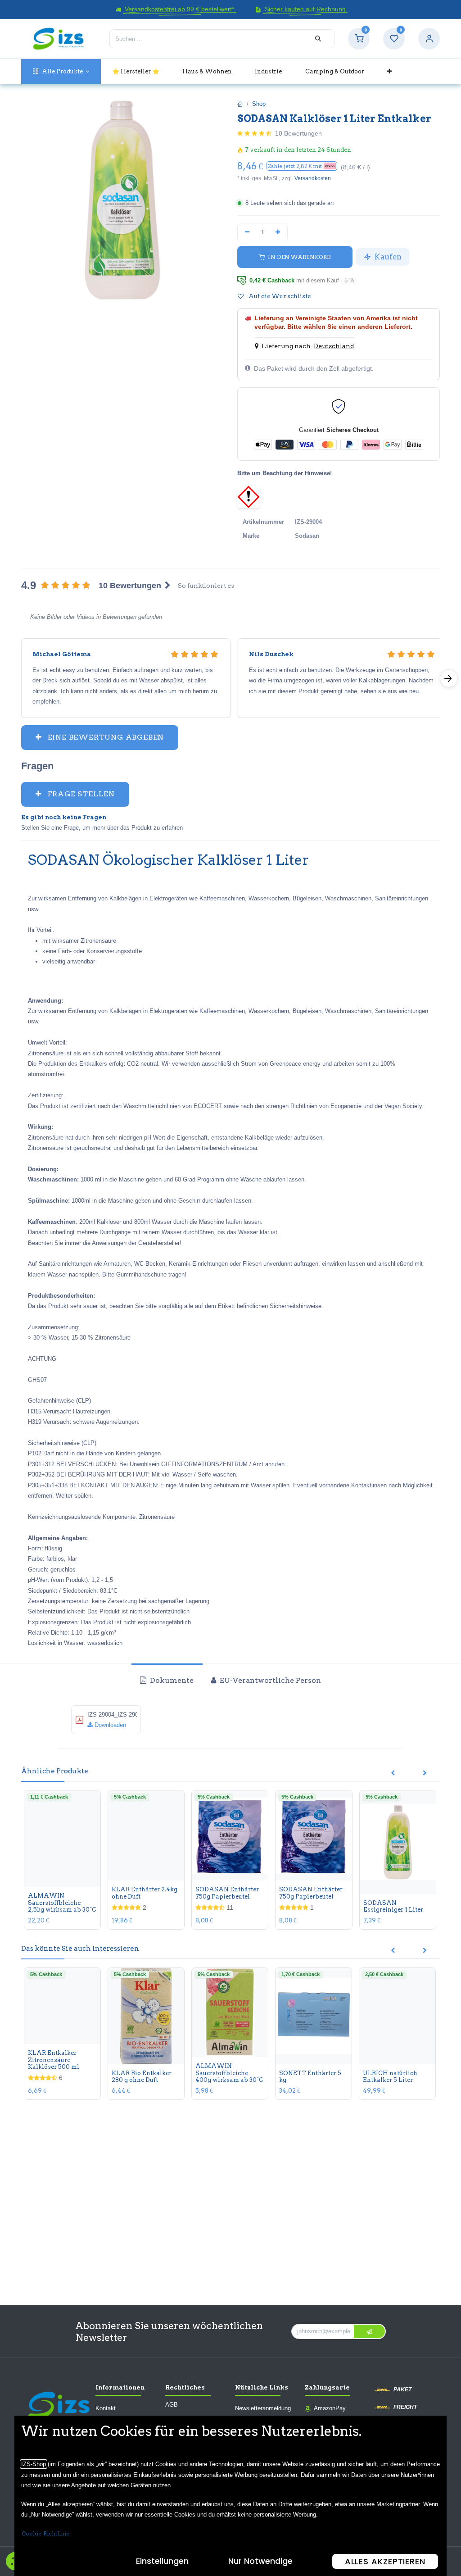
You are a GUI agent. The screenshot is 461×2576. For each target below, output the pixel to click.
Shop (259, 104)
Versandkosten (313, 178)
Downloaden (109, 1725)
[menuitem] (61, 71)
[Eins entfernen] (247, 232)
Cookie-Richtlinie (45, 2533)
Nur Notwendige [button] (260, 2561)
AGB (172, 2405)
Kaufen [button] (387, 257)
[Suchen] (318, 39)
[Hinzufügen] (278, 232)
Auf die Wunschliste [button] (279, 296)
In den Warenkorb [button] (299, 257)
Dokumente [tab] (171, 1680)
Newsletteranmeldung (263, 2408)
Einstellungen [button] (162, 2561)
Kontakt (106, 2408)
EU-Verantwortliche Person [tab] (269, 1680)
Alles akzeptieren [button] (385, 2561)
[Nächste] (449, 678)
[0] (359, 39)
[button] (302, 166)
